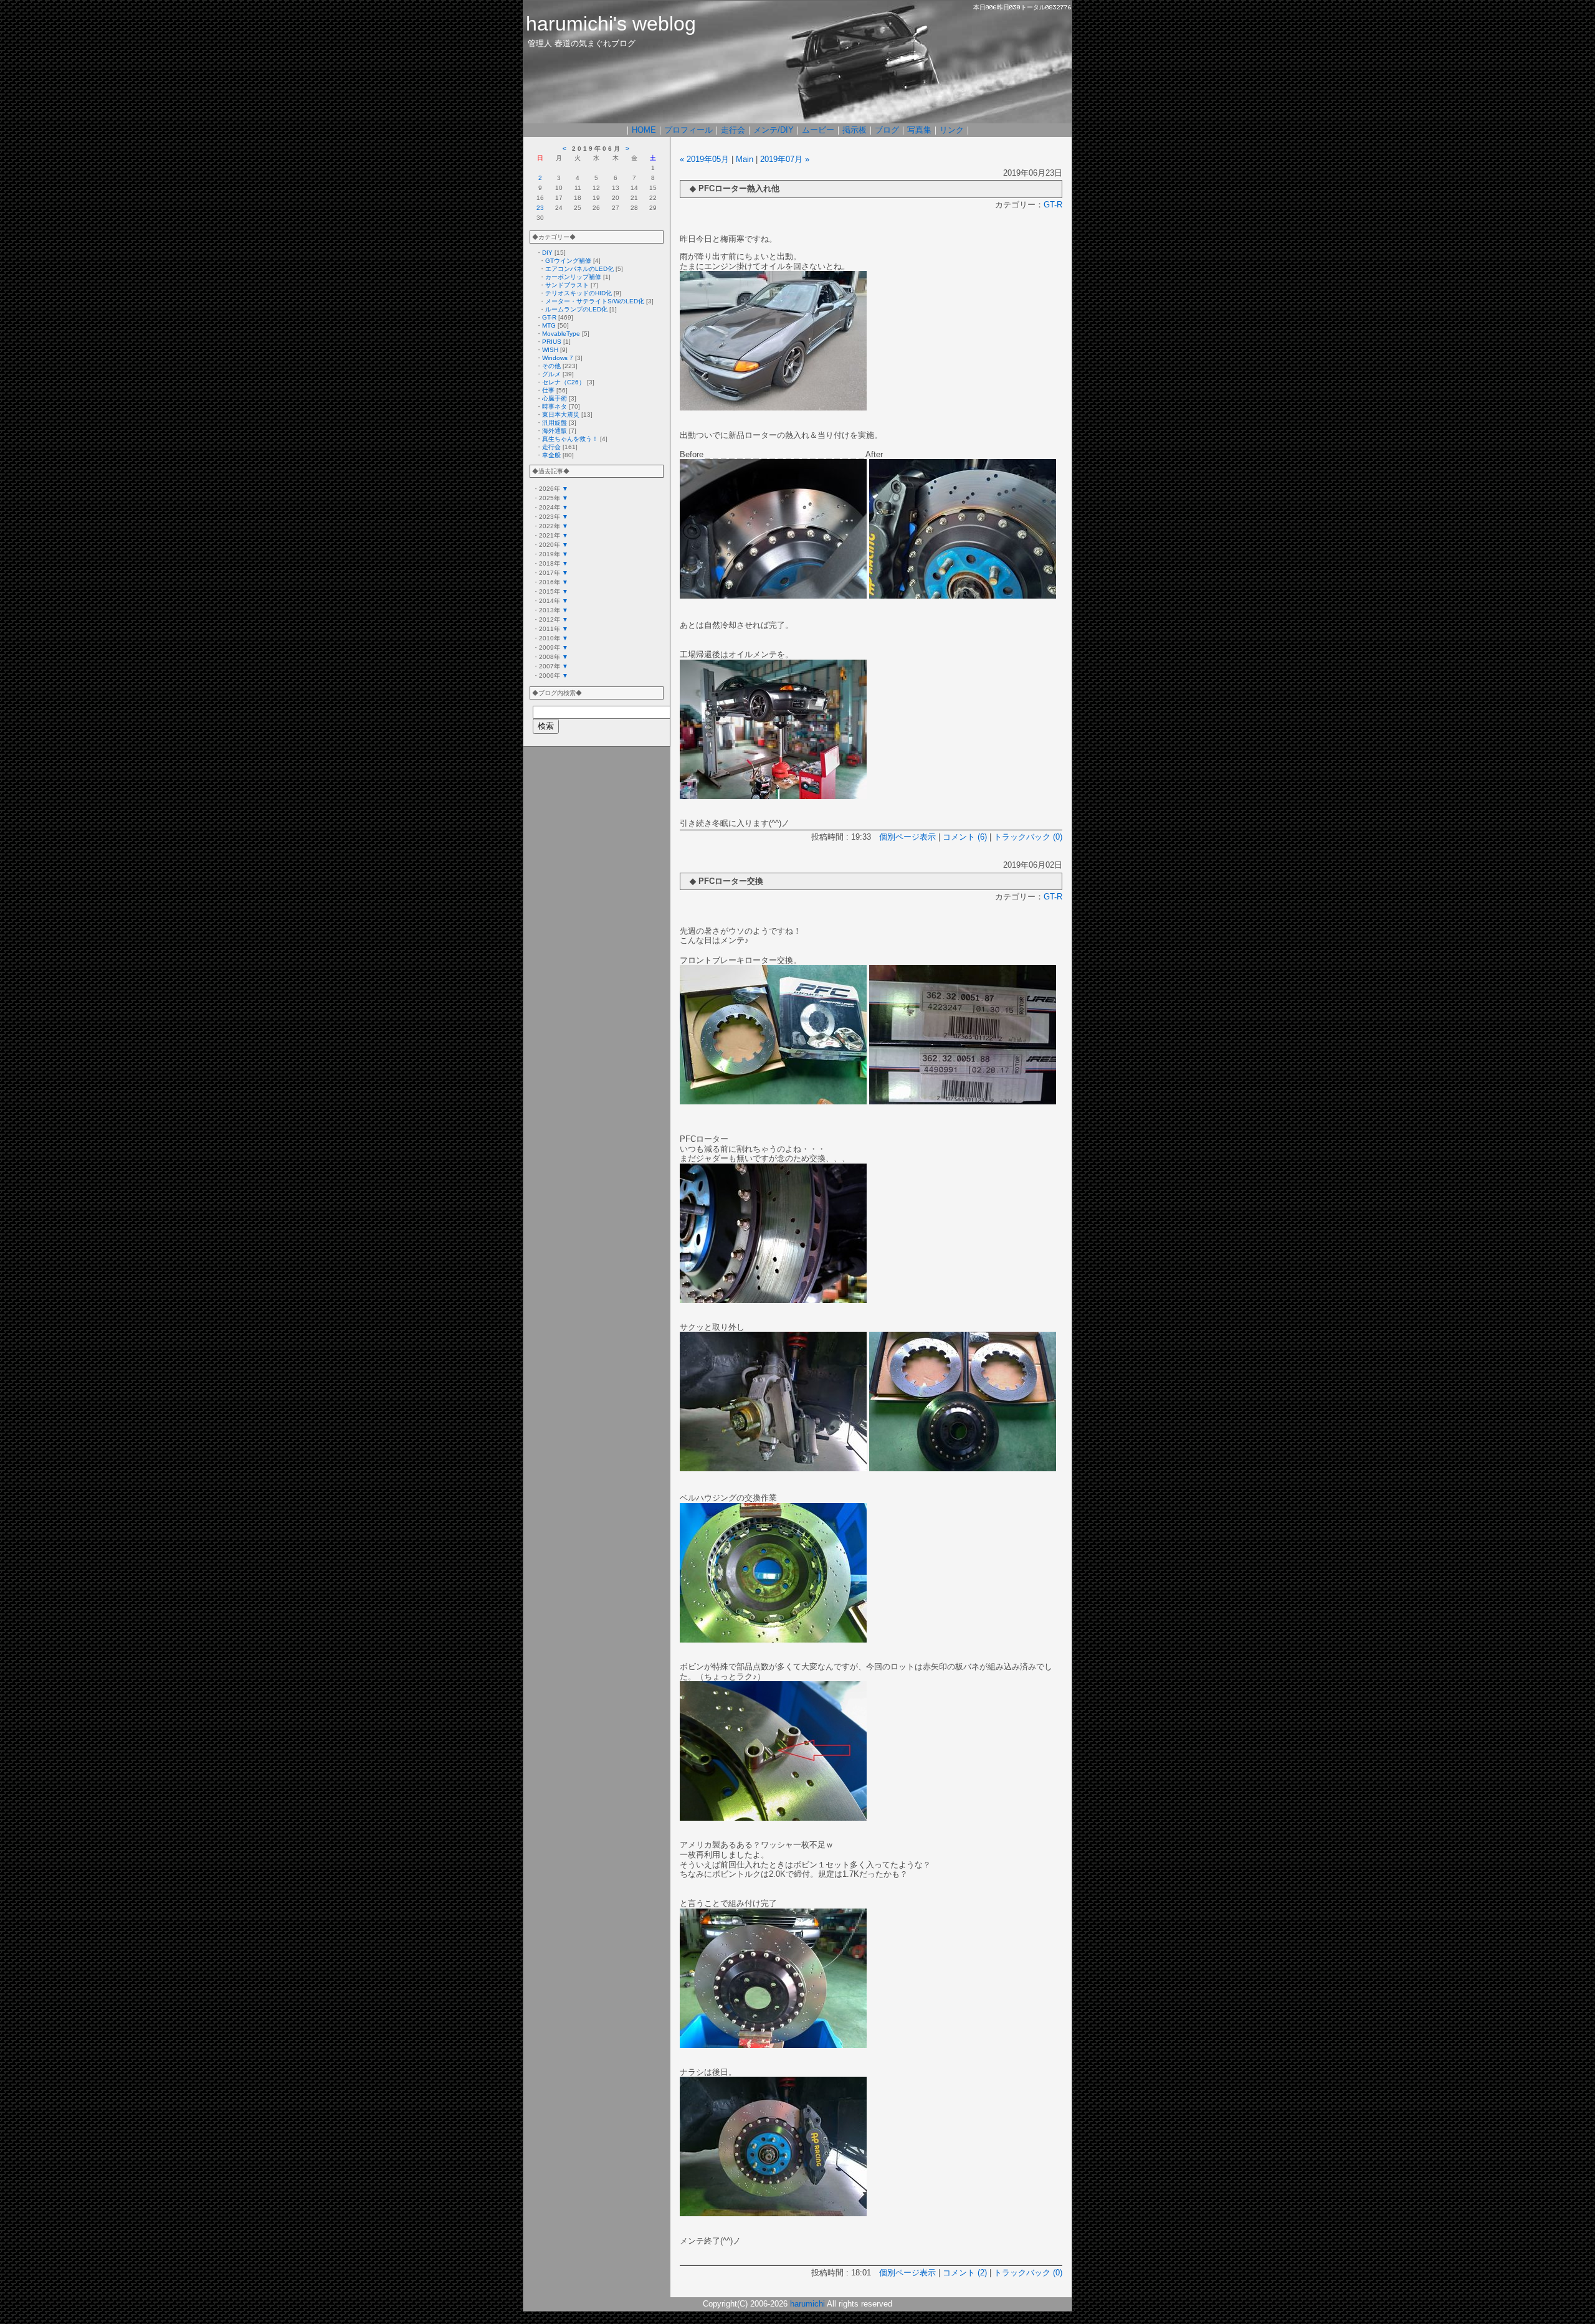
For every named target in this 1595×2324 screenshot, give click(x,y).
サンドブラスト (567, 285)
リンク (952, 130)
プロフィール (688, 130)
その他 (551, 366)
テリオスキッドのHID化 (578, 293)
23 (540, 208)
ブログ (887, 130)
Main (745, 159)
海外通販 (555, 431)
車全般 (551, 455)
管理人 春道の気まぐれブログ (582, 43)
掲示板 (855, 130)
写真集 (919, 130)
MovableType (561, 334)
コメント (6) (965, 837)
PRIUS (552, 342)
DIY (547, 253)
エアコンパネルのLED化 (579, 269)
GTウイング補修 (568, 261)
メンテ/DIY (774, 130)
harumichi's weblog (611, 24)
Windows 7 (558, 358)
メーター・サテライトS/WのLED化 (595, 301)
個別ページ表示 (907, 837)
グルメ (551, 374)
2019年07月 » (785, 159)
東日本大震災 (561, 415)
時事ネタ (555, 406)
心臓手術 (555, 398)
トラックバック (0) (1028, 837)
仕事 (548, 390)
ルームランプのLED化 (576, 309)
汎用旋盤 (555, 423)
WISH (550, 350)
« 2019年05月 (704, 159)
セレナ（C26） (564, 382)
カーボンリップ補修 (573, 277)
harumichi (807, 2304)
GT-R (549, 317)
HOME (644, 130)
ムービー (818, 130)
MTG (549, 325)
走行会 (733, 130)
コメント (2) (965, 2273)
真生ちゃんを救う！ (570, 439)
